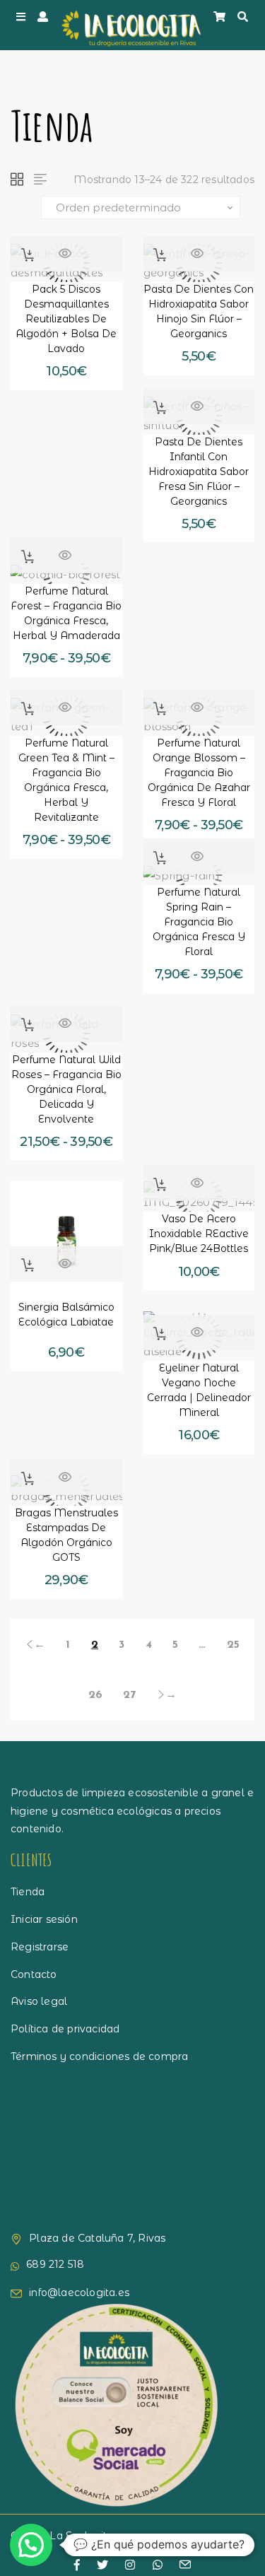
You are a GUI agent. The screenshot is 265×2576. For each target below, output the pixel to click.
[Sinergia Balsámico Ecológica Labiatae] (66, 1237)
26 (95, 1695)
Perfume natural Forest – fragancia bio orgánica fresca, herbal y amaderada (66, 613)
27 (129, 1695)
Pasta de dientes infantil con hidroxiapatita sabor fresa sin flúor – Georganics (199, 472)
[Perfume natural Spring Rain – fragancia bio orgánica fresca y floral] (199, 876)
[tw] (102, 2565)
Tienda (28, 1892)
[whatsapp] (158, 2565)
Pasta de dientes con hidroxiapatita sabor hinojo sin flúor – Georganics (199, 311)
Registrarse (40, 1947)
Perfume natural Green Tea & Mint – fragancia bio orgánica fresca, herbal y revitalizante (66, 780)
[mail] (185, 2566)
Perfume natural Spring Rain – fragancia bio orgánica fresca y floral (199, 922)
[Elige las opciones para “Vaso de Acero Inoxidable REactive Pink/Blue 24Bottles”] (160, 1184)
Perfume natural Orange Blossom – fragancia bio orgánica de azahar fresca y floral (199, 773)
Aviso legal (39, 2001)
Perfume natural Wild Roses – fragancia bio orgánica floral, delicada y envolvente (66, 1089)
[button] (28, 255)
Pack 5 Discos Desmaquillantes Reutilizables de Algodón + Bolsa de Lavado (66, 319)
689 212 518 (55, 2264)
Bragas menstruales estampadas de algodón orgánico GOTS (66, 1535)
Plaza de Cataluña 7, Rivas (97, 2238)
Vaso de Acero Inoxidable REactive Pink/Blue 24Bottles (199, 1234)
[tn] (130, 2565)
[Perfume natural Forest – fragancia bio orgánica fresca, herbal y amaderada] (66, 574)
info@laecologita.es (79, 2293)
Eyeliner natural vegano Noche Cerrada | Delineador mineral (199, 1390)
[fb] (77, 2565)
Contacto (34, 1974)
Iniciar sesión (44, 1919)
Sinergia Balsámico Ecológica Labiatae (66, 1315)
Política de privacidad (65, 2029)
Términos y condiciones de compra (99, 2056)
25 (233, 1645)
